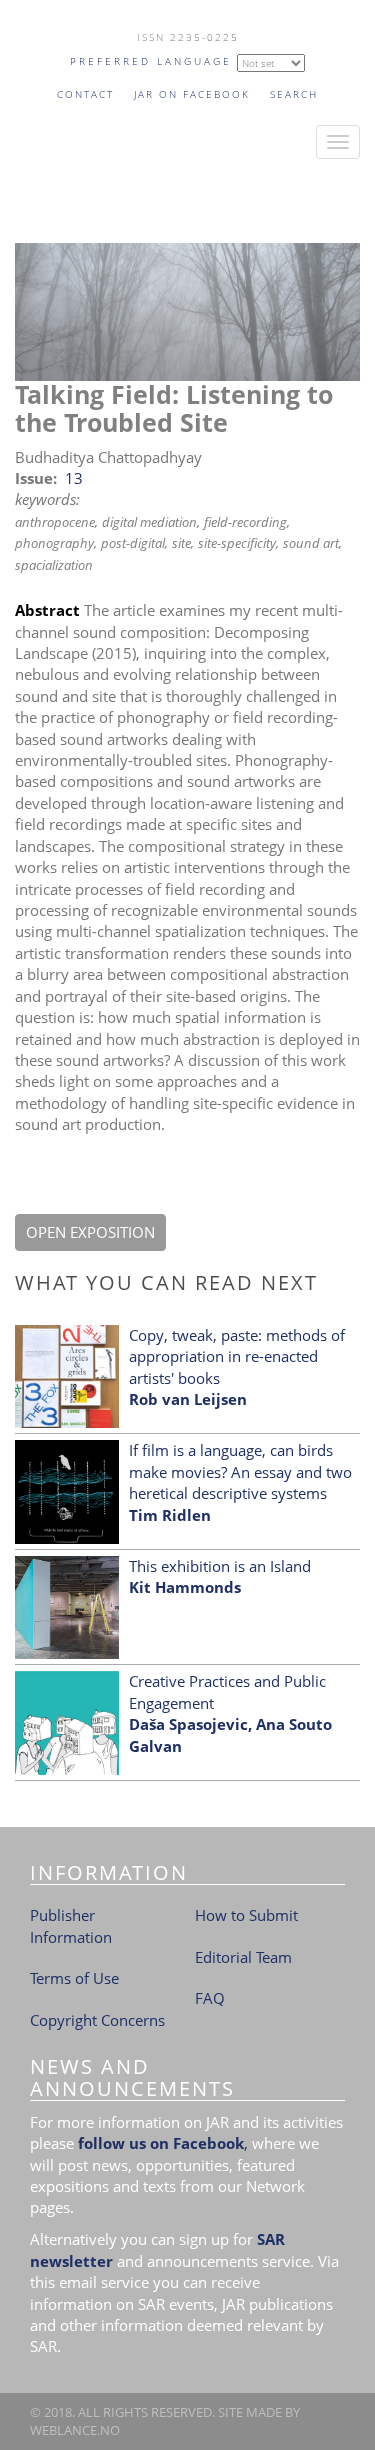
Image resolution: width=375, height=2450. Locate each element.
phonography (54, 543)
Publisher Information (71, 1925)
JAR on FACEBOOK (192, 94)
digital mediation (149, 522)
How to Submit (246, 1915)
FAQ (210, 1998)
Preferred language (151, 61)
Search (294, 94)
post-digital (133, 543)
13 (74, 478)
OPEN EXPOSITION (90, 1232)
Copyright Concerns (97, 2020)
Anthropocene (55, 522)
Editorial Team (243, 1957)
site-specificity (237, 543)
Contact (85, 94)
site (181, 543)
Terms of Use (74, 1978)
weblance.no (75, 2430)
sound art (311, 543)
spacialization (54, 565)
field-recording (245, 522)
